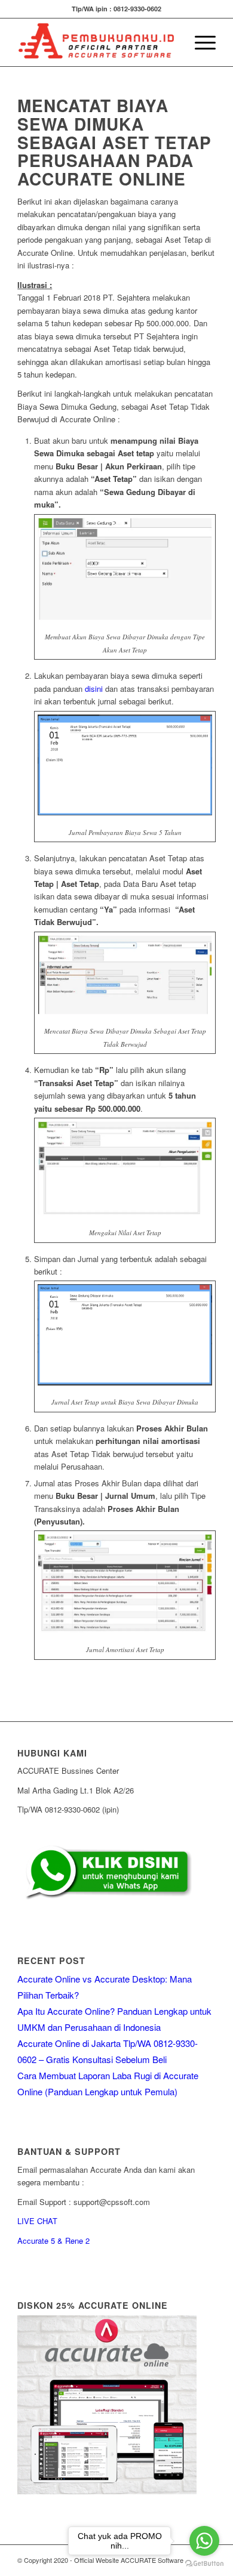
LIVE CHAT (37, 2221)
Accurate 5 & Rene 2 (53, 2241)
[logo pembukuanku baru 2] (96, 42)
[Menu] (199, 42)
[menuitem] (171, 42)
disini (94, 689)
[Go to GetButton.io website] (204, 2564)
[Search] (171, 42)
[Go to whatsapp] (204, 2541)
